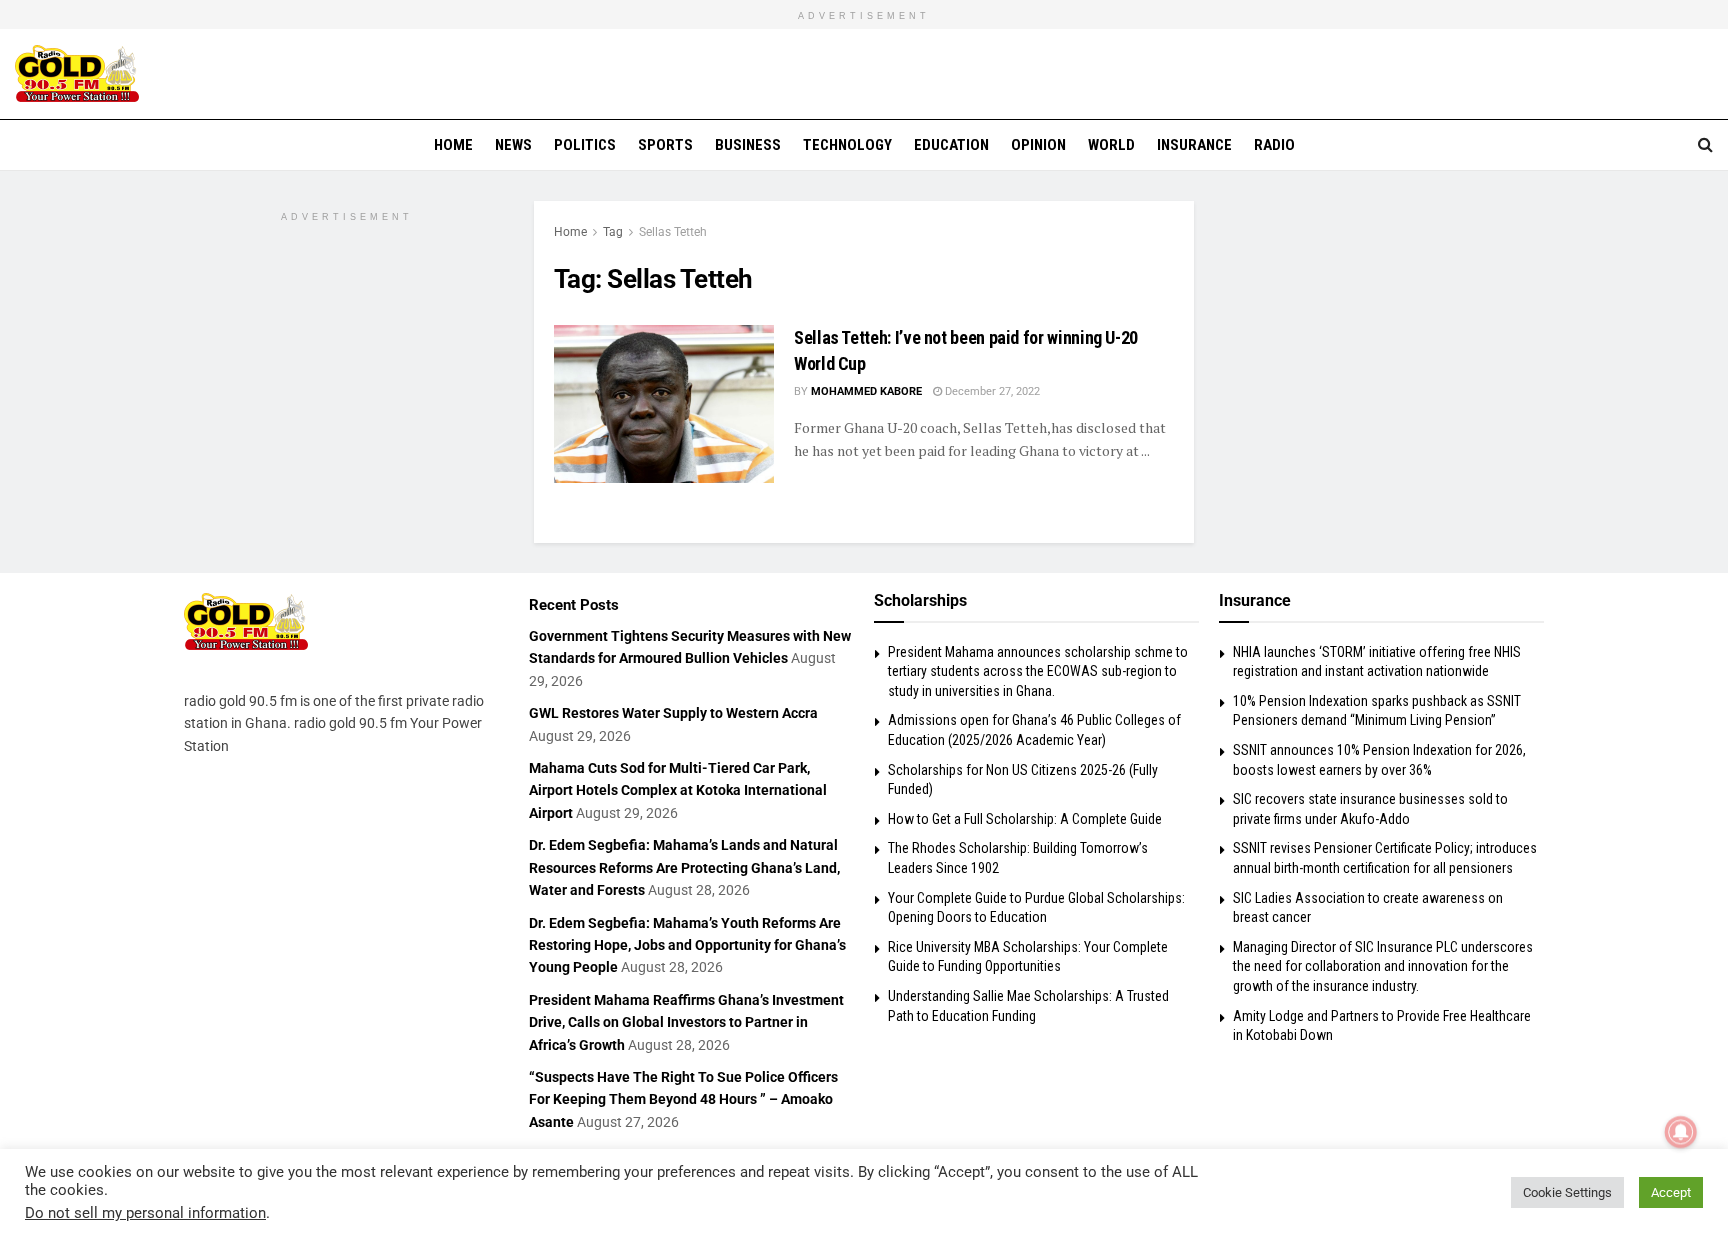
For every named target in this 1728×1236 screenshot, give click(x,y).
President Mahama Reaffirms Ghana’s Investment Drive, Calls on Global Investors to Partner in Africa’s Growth (686, 1022)
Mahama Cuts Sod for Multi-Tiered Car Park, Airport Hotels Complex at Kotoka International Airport (678, 790)
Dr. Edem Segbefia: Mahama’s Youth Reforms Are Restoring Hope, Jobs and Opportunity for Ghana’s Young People (687, 945)
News (513, 145)
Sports (665, 145)
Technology (847, 145)
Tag (613, 232)
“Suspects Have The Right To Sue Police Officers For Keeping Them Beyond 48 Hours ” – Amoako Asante (683, 1099)
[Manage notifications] (1681, 1132)
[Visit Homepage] (77, 73)
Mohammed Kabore (866, 391)
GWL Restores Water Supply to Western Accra (673, 713)
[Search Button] (1705, 145)
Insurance (1194, 145)
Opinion (1038, 145)
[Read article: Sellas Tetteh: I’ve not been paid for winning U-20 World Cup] (664, 403)
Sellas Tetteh (673, 232)
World (1111, 145)
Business (748, 145)
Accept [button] (1671, 1192)
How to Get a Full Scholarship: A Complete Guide (1025, 819)
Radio (1274, 145)
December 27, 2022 (991, 391)
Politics (585, 145)
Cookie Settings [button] (1567, 1192)
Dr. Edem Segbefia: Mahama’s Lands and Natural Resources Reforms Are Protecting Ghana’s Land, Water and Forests (684, 867)
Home (453, 145)
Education (951, 145)
